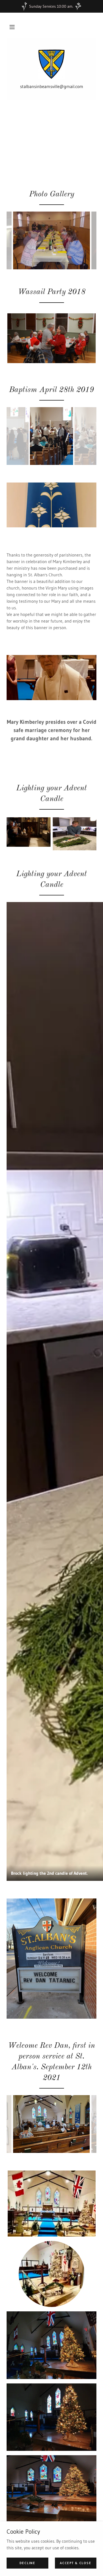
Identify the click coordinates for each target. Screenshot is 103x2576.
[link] (51, 64)
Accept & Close (76, 2563)
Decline (27, 2563)
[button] (12, 27)
